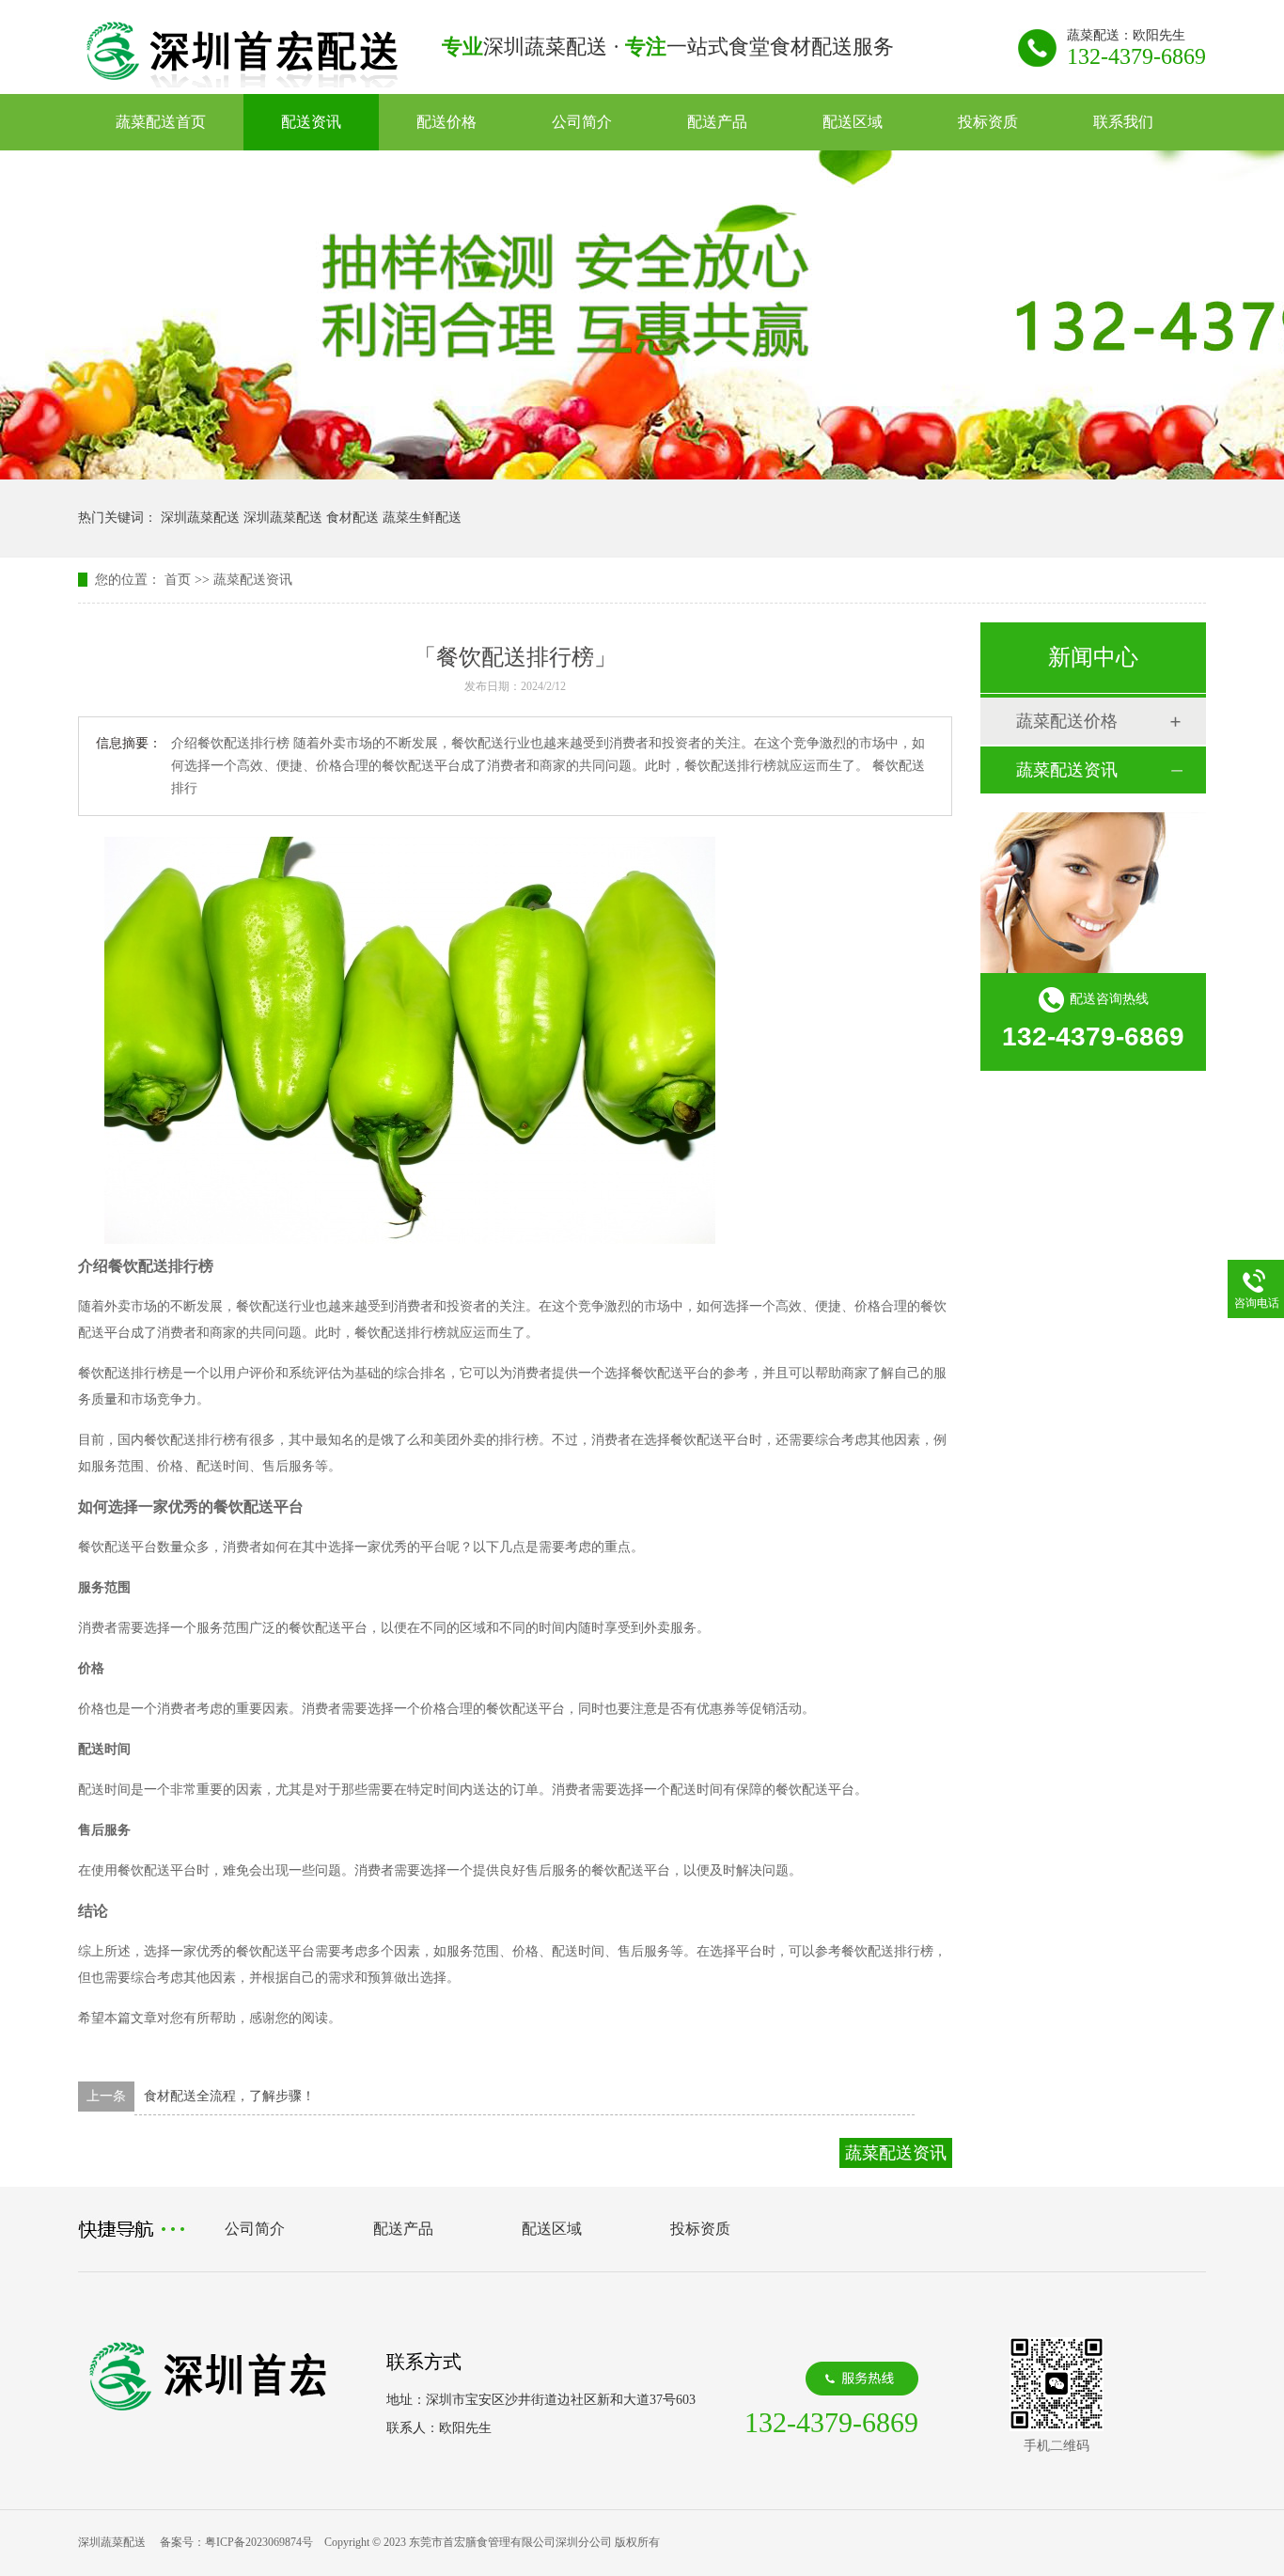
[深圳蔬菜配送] (242, 82)
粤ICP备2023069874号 (259, 2542)
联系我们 (1123, 122)
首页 (178, 580)
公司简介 (582, 122)
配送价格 (446, 122)
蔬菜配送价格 (1067, 721)
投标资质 (988, 122)
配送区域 (853, 122)
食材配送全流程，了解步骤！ (229, 2096)
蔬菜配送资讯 (253, 580)
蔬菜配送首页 (161, 122)
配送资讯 (311, 122)
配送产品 (717, 122)
